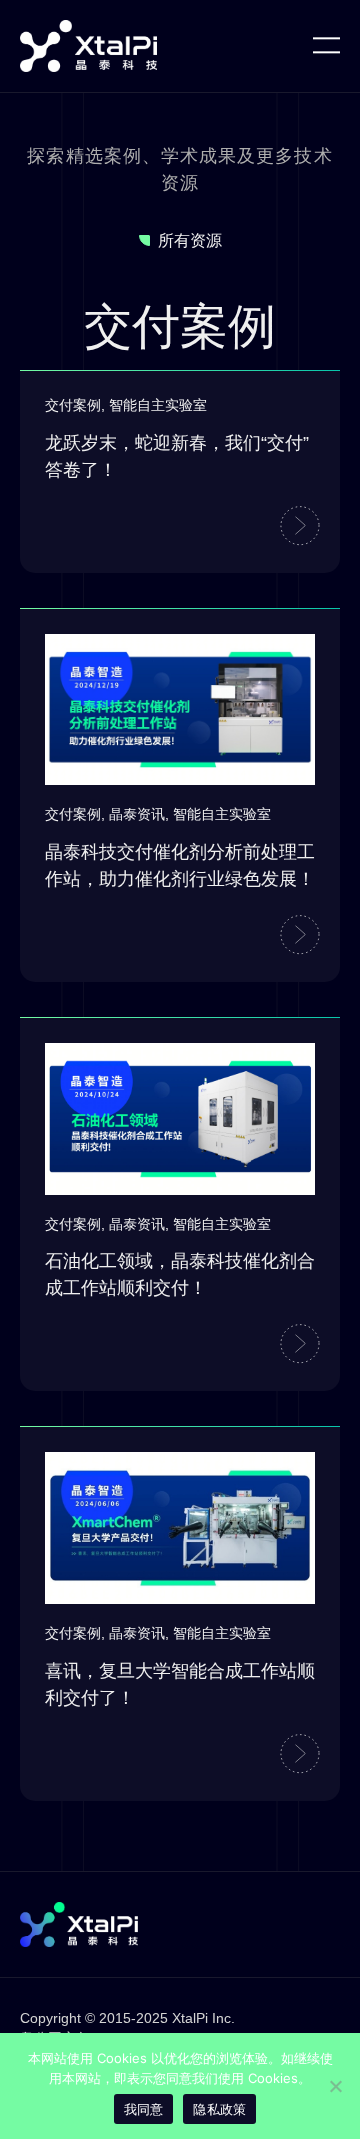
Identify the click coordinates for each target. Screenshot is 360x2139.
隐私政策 (219, 2109)
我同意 (144, 2109)
